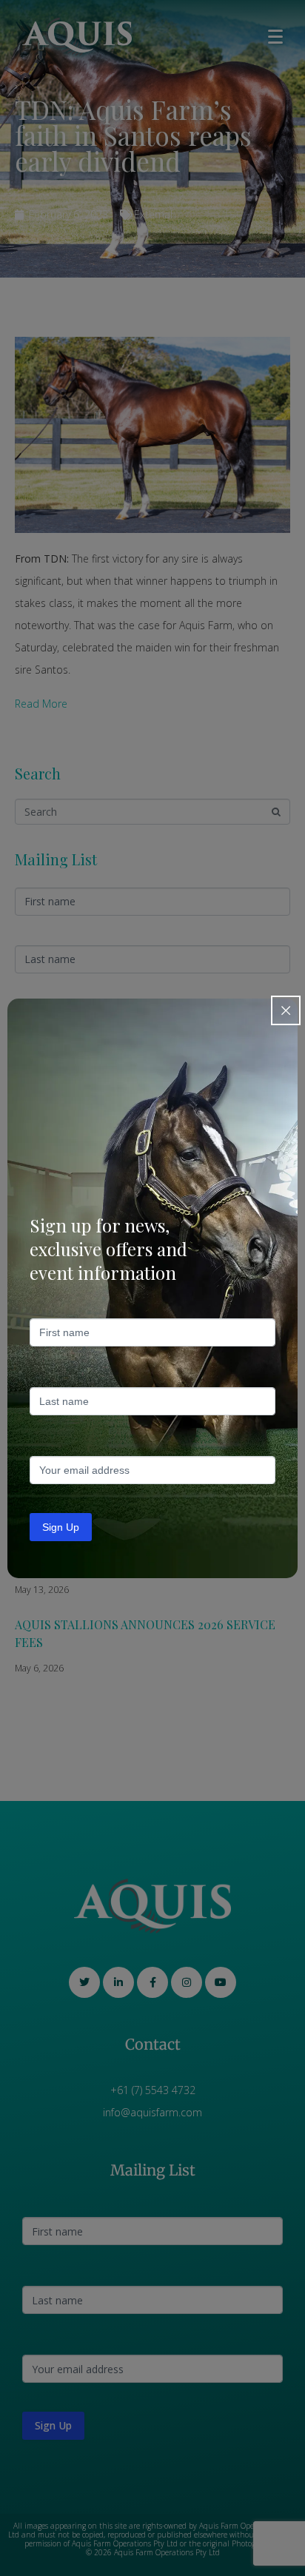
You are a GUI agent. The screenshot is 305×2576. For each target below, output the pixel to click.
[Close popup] (286, 1010)
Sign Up (61, 1527)
